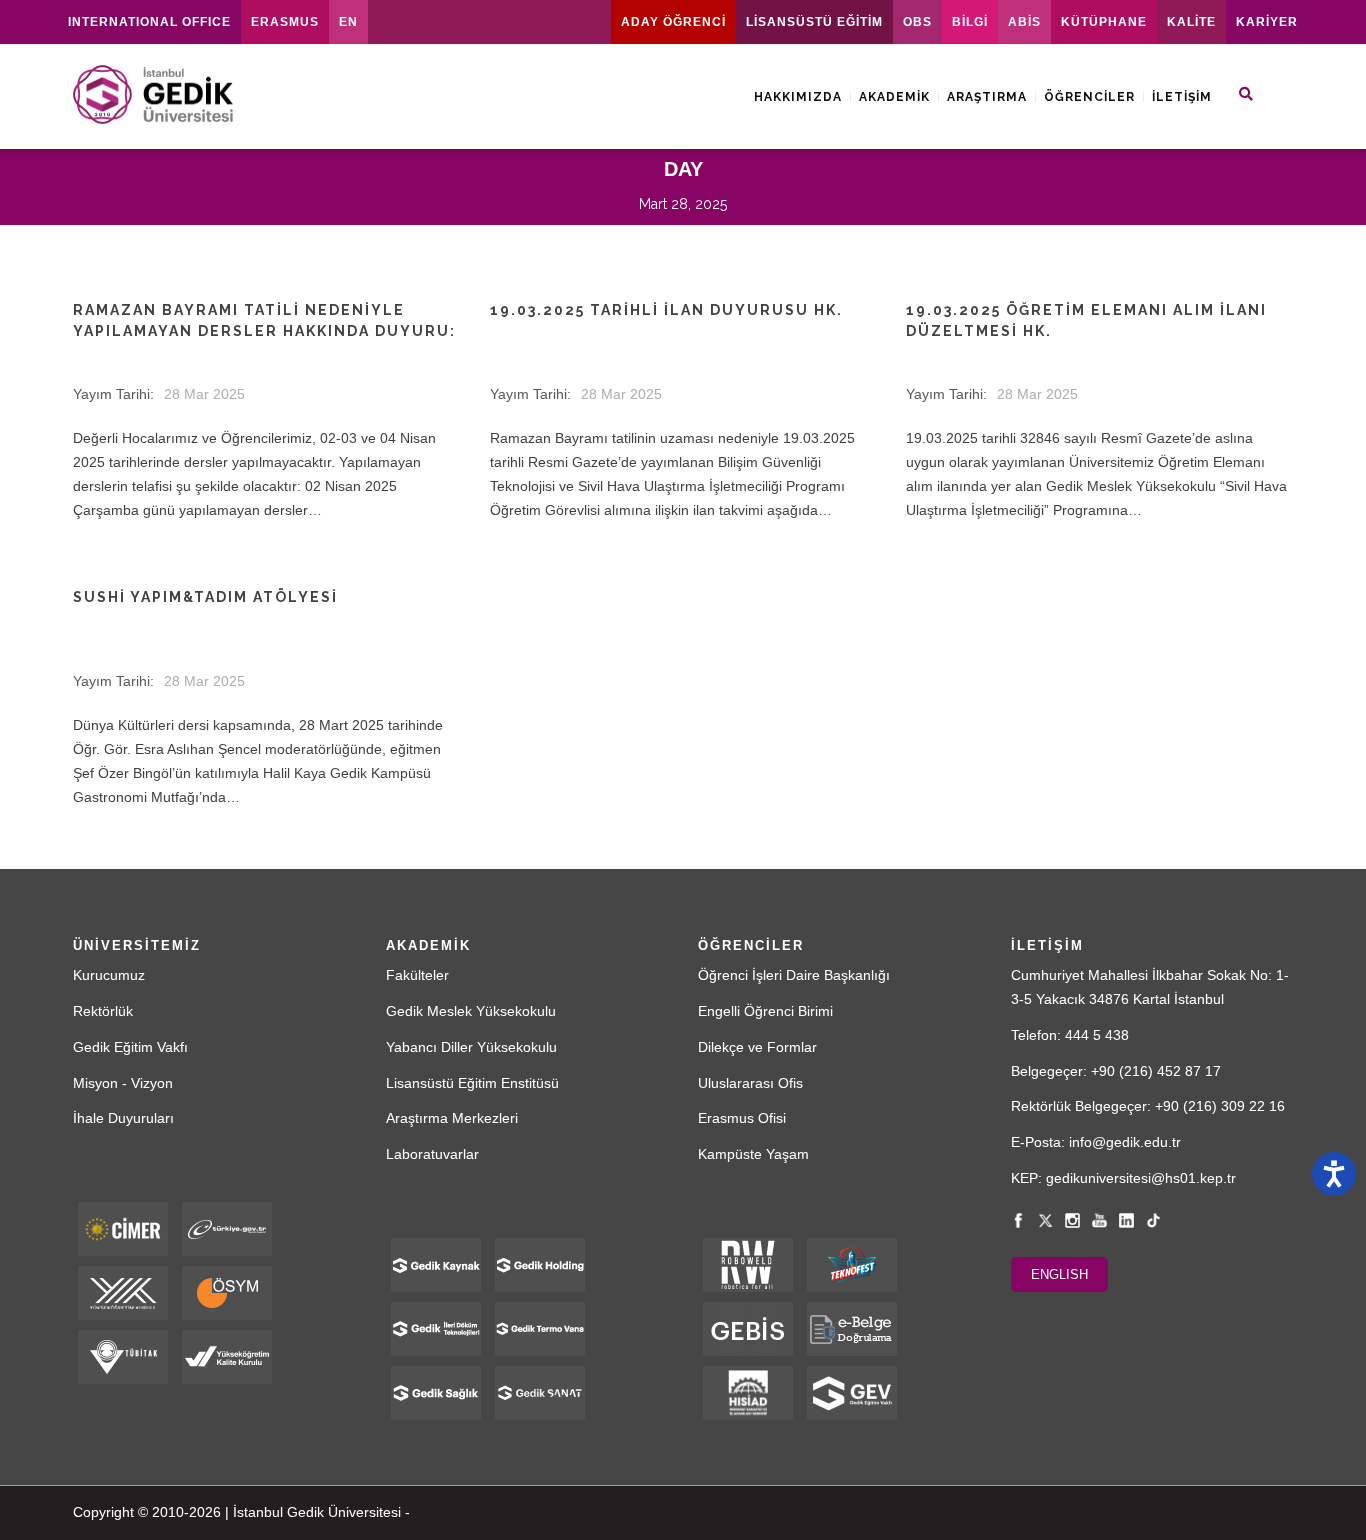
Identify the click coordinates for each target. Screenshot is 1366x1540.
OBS (917, 22)
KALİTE (1191, 22)
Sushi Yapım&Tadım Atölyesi (205, 597)
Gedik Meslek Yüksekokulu (471, 1011)
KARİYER (1267, 22)
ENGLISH (1059, 1274)
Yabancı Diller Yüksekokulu (471, 1047)
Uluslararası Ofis (750, 1083)
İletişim (1182, 97)
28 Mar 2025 (204, 394)
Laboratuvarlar (432, 1154)
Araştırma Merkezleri (452, 1118)
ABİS (1024, 22)
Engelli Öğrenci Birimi (765, 1011)
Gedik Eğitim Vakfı (130, 1047)
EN (348, 22)
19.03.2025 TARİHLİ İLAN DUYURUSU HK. (666, 310)
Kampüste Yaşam (753, 1154)
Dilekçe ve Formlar (757, 1047)
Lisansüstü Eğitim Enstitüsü (472, 1083)
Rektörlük (103, 1011)
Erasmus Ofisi (742, 1118)
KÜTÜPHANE (1104, 22)
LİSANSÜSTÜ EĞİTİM (814, 22)
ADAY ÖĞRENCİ (673, 22)
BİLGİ (970, 22)
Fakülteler (417, 975)
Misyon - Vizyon (123, 1083)
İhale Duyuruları (123, 1118)
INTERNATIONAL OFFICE (149, 22)
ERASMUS (285, 22)
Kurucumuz (109, 975)
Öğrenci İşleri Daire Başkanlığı (794, 975)
